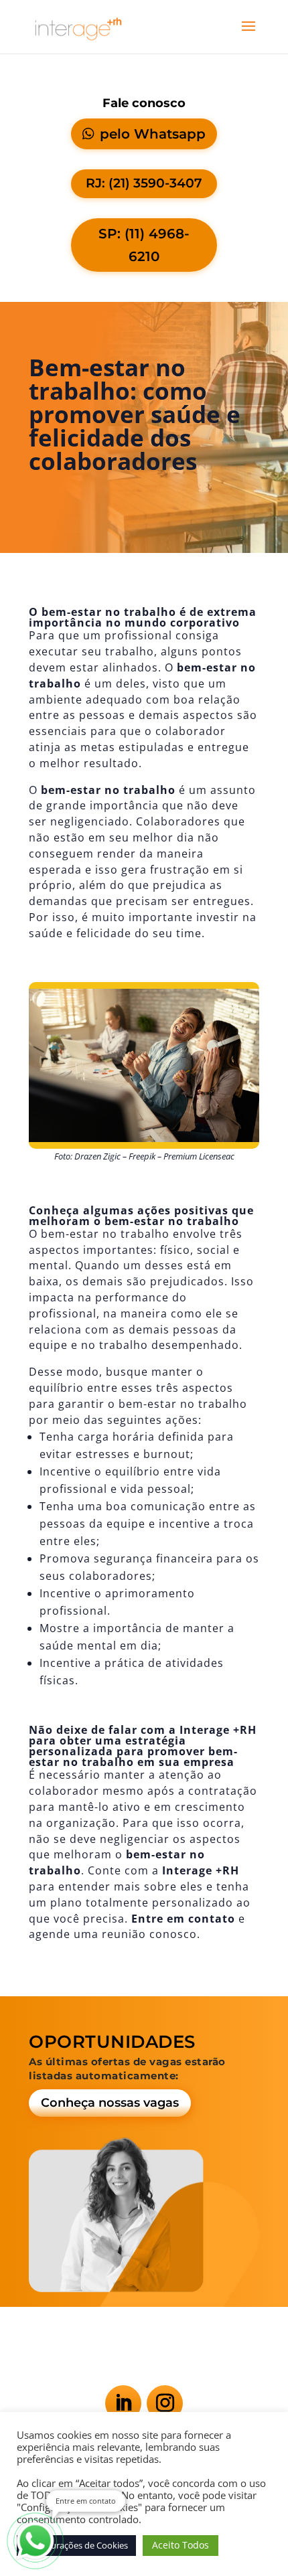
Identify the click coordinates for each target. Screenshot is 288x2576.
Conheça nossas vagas (110, 2103)
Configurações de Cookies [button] (76, 2545)
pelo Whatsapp (153, 134)
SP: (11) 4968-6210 (144, 245)
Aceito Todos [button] (181, 2545)
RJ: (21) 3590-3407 (144, 183)
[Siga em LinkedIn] (123, 2403)
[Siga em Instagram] (165, 2403)
